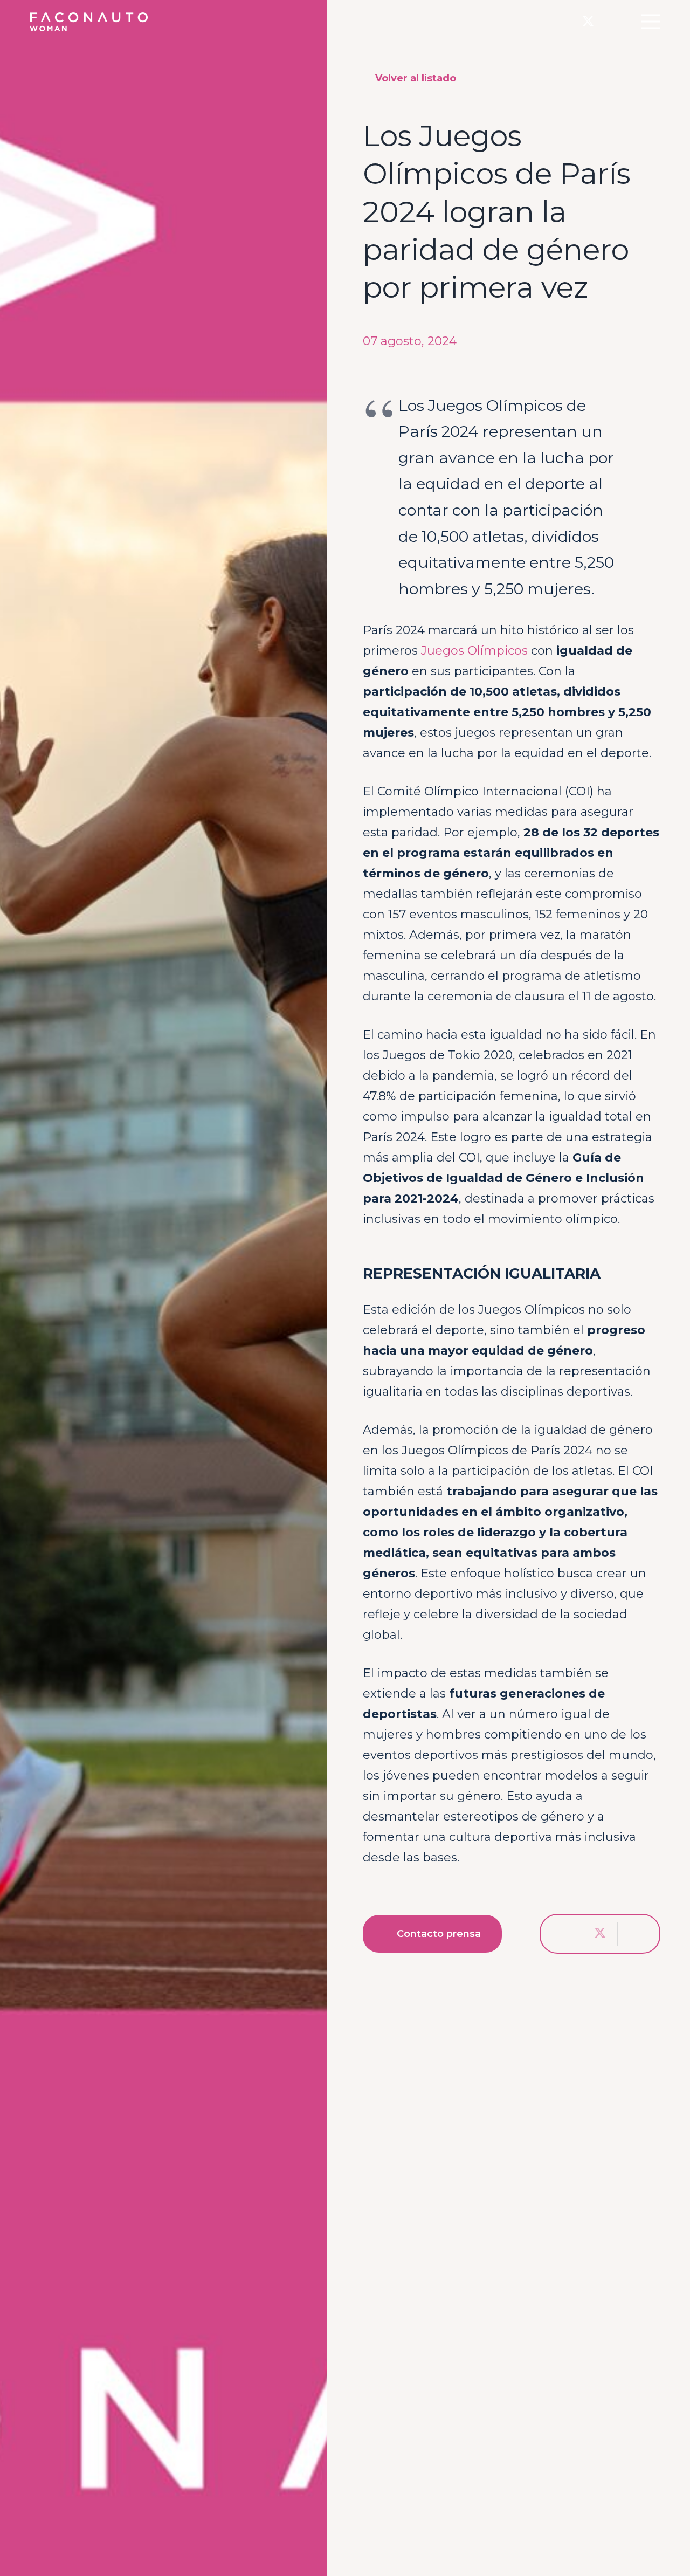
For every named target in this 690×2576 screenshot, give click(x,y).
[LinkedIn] (610, 21)
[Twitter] (588, 22)
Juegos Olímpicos (474, 651)
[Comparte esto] (564, 1934)
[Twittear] (600, 1934)
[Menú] (650, 22)
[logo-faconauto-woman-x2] (89, 22)
